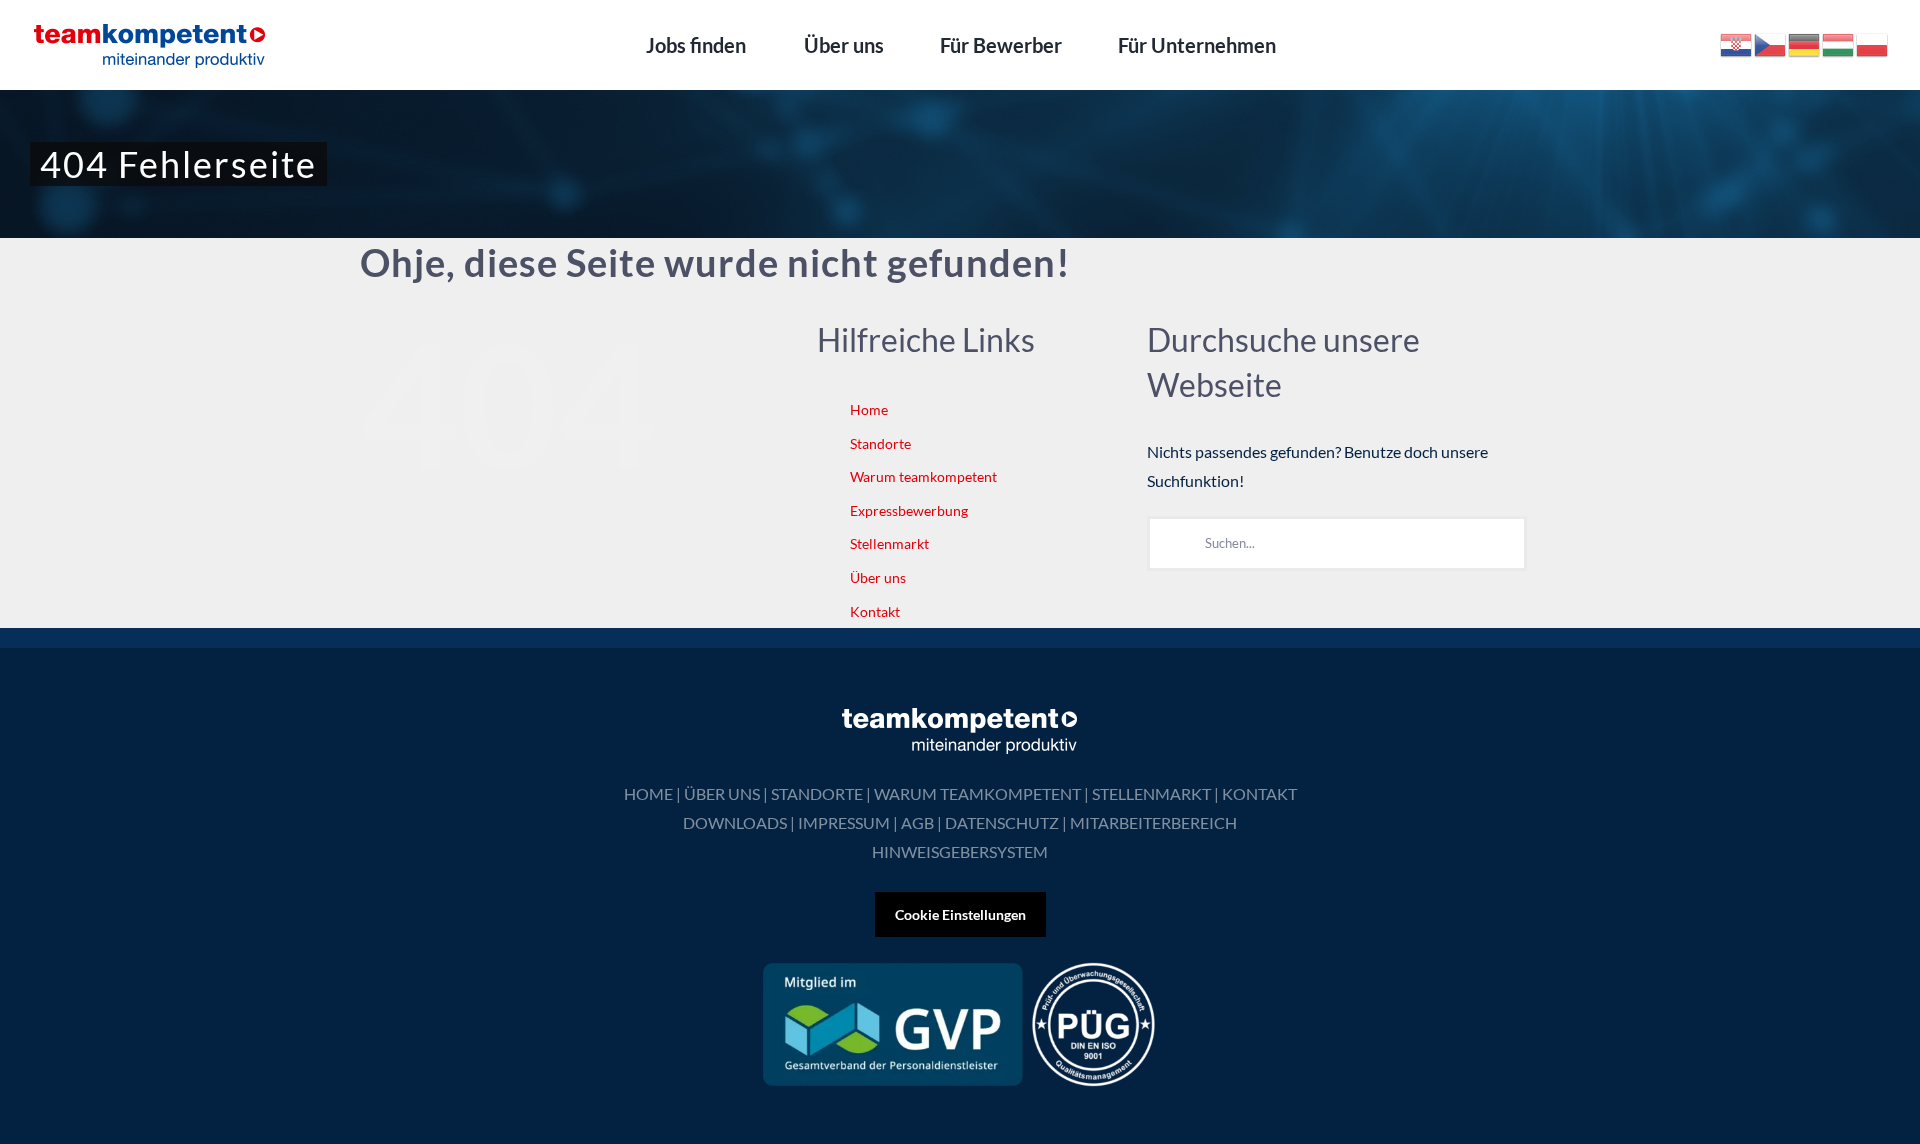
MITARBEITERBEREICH (1153, 822)
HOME (648, 793)
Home (869, 409)
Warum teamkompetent (923, 476)
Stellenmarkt (889, 543)
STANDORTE (817, 793)
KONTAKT (1259, 793)
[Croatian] (1737, 42)
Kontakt (875, 611)
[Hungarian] (1839, 42)
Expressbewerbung (909, 510)
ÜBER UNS (722, 793)
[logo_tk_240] (150, 27)
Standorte (880, 443)
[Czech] (1771, 42)
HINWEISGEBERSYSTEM (960, 851)
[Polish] (1873, 42)
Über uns (878, 577)
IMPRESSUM (844, 822)
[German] (1805, 42)
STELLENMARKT (1151, 793)
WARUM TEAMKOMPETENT (977, 793)
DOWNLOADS (735, 822)
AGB (917, 822)
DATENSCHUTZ (1002, 822)
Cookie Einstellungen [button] (960, 914)
